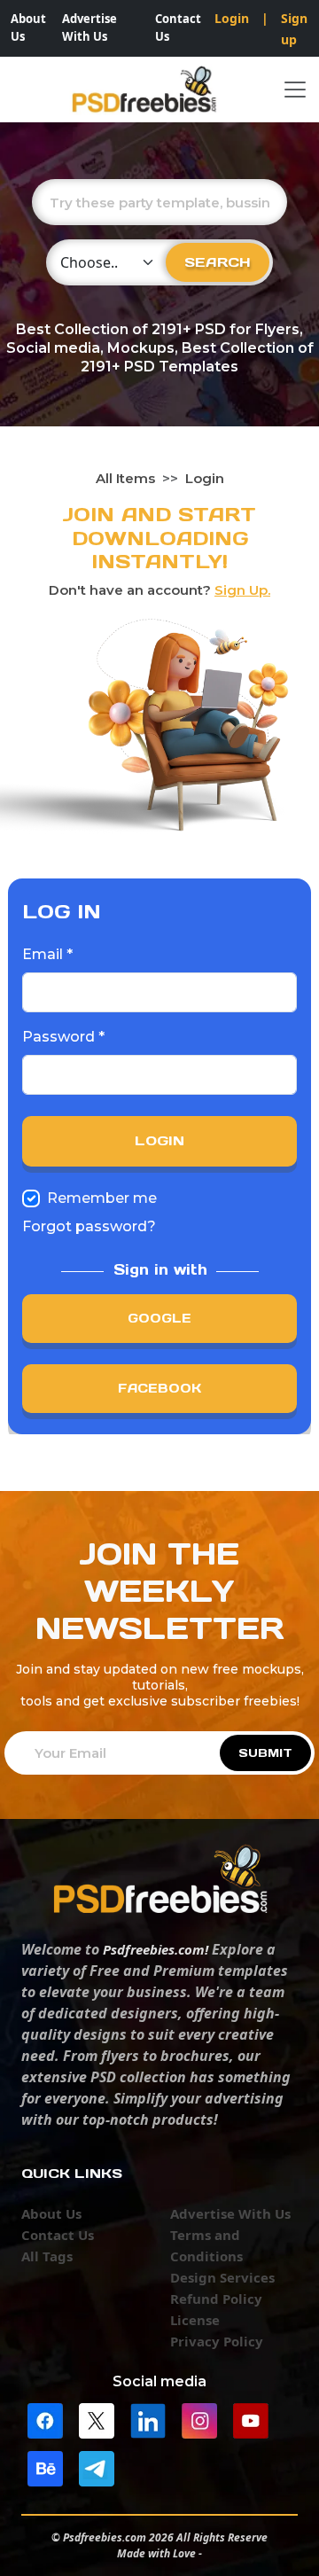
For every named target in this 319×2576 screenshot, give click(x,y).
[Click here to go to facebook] (45, 2419)
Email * (47, 954)
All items (125, 478)
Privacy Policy (217, 2341)
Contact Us (178, 27)
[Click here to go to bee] (45, 2467)
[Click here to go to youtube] (251, 2419)
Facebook (159, 1388)
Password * (63, 1037)
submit (265, 1753)
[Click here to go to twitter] (97, 2419)
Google (159, 1318)
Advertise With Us (89, 27)
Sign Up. (242, 590)
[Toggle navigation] (295, 90)
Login (232, 18)
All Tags (47, 2256)
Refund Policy (216, 2299)
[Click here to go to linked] (148, 2419)
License (195, 2320)
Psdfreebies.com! (156, 1949)
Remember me (102, 1198)
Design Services (222, 2277)
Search (218, 262)
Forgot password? (89, 1226)
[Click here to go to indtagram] (199, 2419)
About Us (28, 27)
